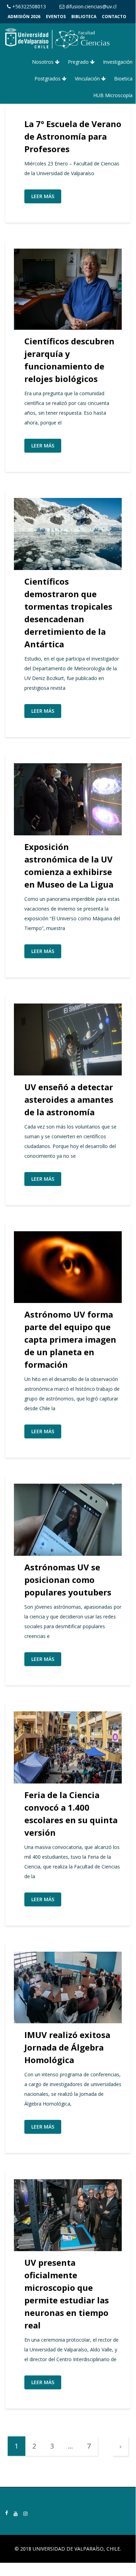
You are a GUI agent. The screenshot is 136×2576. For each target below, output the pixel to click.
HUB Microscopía (113, 95)
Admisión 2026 (24, 17)
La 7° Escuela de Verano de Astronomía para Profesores (73, 136)
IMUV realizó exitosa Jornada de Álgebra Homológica (67, 2047)
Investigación (118, 62)
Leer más (43, 196)
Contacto (114, 17)
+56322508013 (28, 6)
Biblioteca (84, 17)
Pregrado (79, 62)
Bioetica (123, 79)
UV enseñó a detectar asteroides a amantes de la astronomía (69, 1099)
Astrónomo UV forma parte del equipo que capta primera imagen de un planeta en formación (70, 1339)
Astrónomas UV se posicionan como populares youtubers (68, 1580)
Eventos (56, 17)
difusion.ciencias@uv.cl (90, 6)
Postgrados (48, 79)
